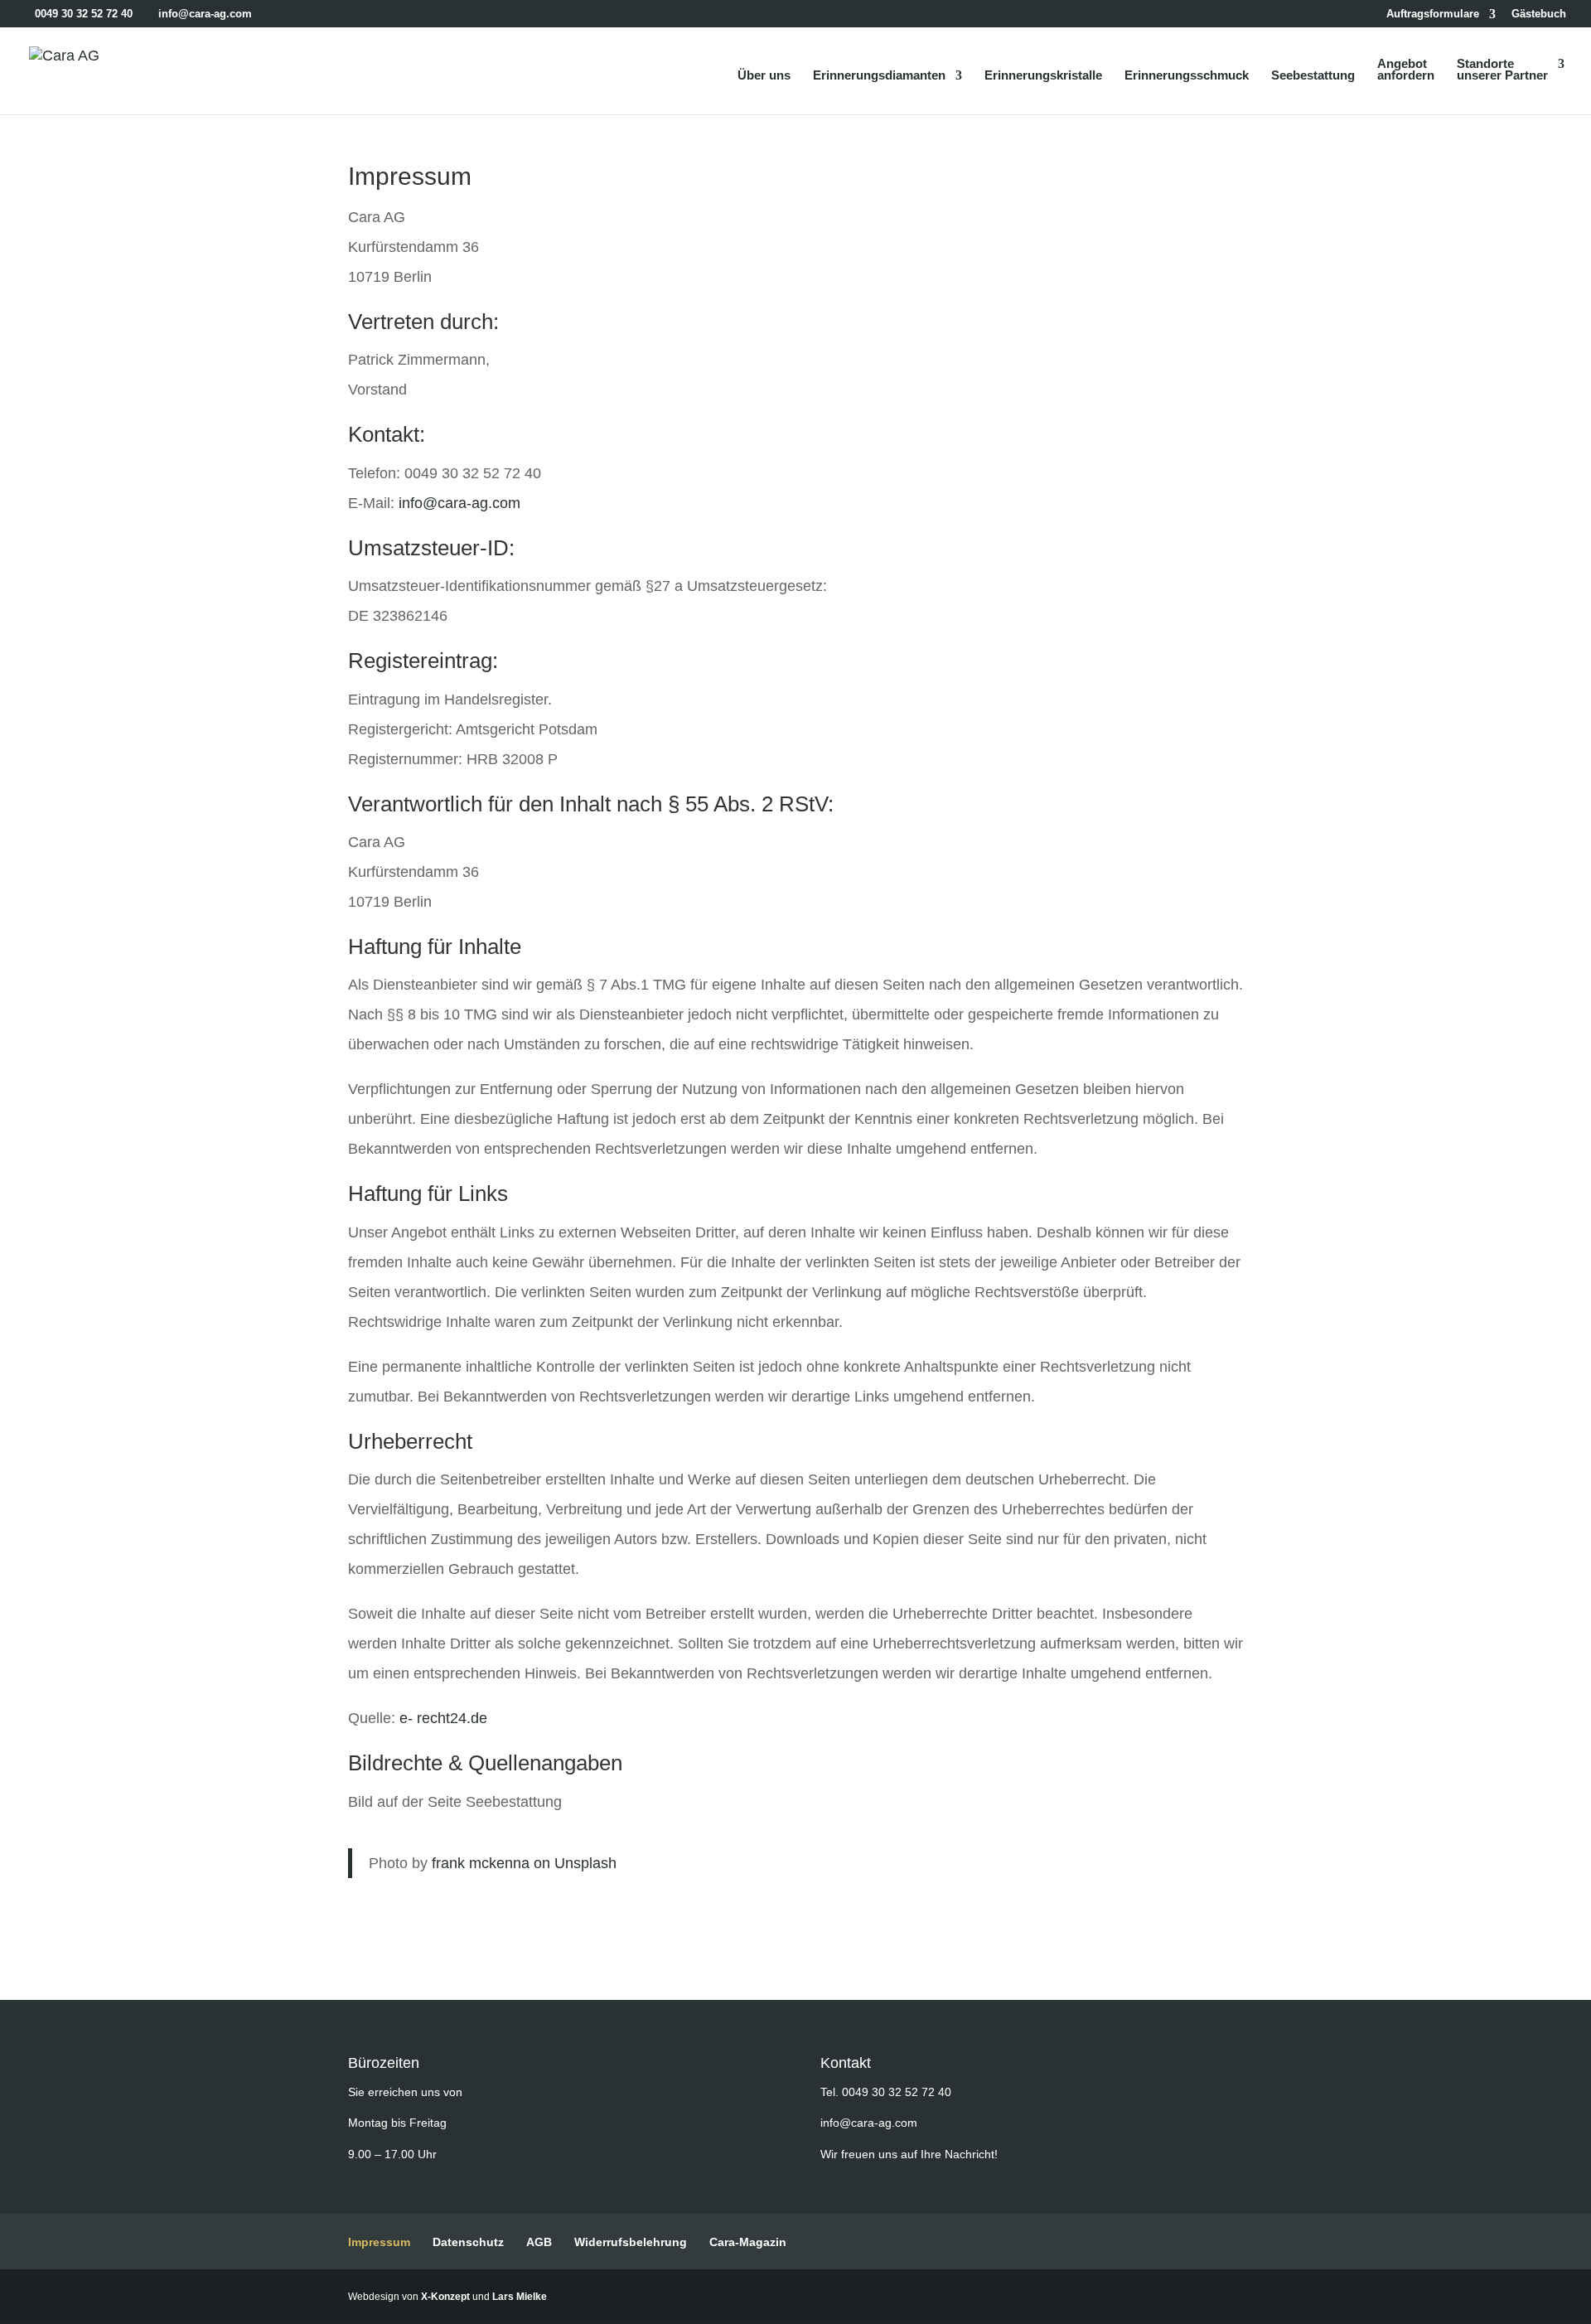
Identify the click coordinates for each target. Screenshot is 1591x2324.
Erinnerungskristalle (1043, 76)
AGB (539, 2242)
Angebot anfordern (1406, 70)
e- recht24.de (443, 1718)
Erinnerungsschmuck (1187, 76)
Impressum (379, 2242)
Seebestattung (1313, 76)
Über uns (764, 76)
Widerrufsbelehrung (631, 2242)
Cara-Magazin (748, 2242)
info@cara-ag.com (459, 503)
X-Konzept (445, 2297)
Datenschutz (468, 2242)
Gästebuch (1539, 14)
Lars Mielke (520, 2297)
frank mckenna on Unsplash (524, 1863)
